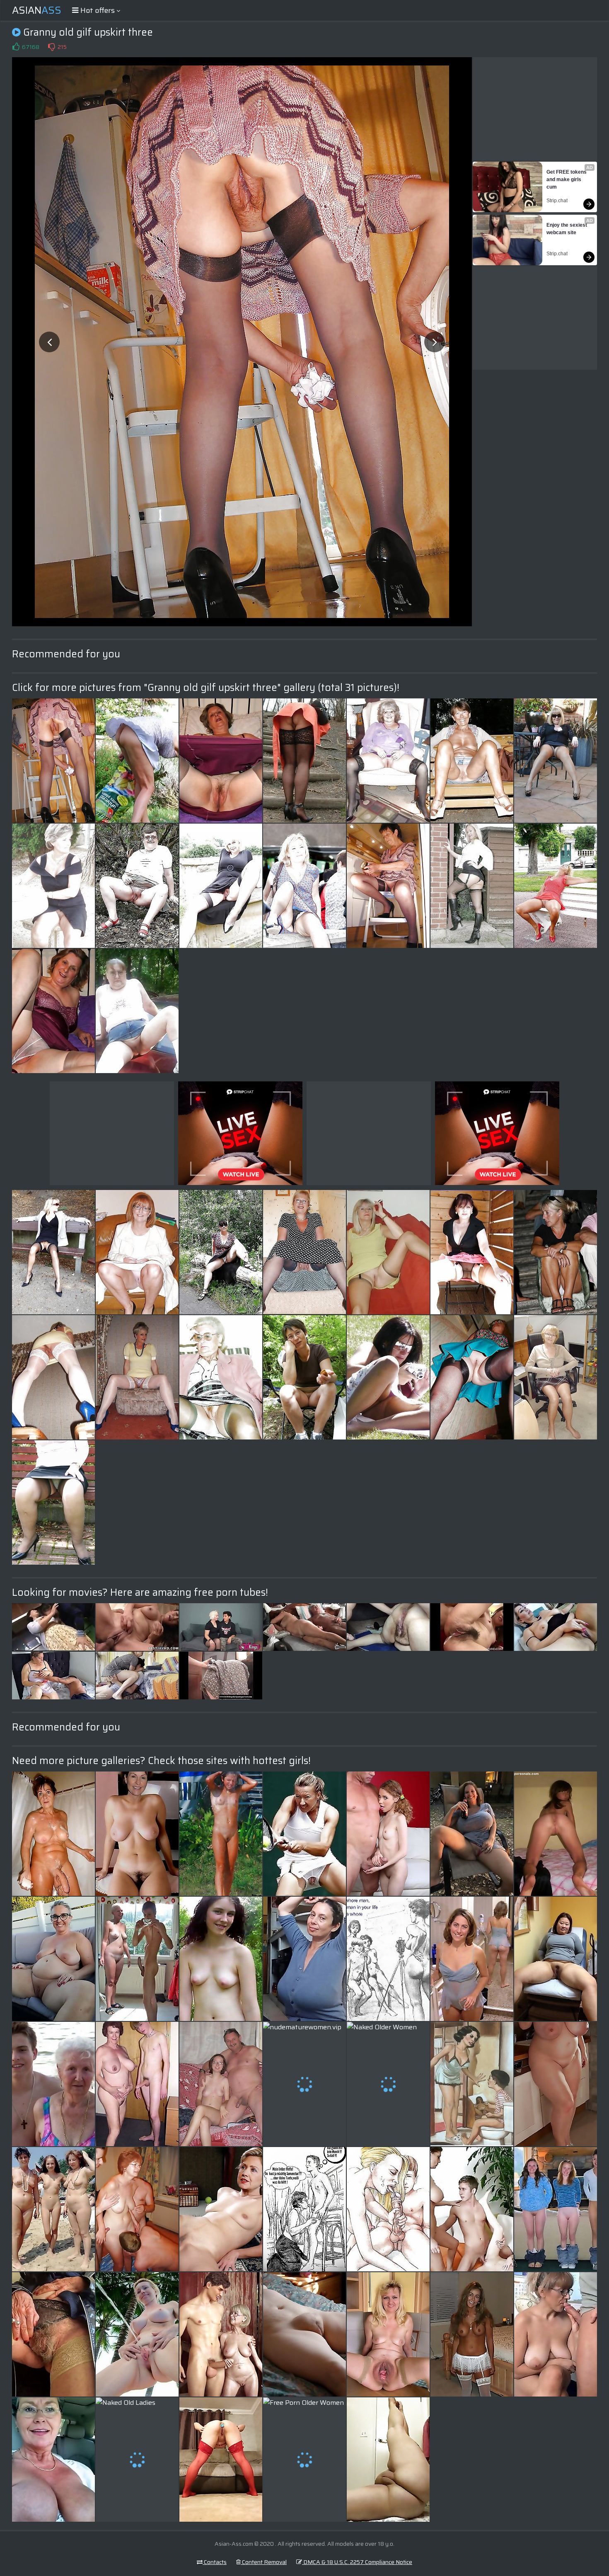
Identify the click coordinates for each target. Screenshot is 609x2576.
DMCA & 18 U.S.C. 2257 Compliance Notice (357, 2562)
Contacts (215, 2562)
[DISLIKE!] (51, 47)
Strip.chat (557, 201)
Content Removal (264, 2562)
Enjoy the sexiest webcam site (567, 229)
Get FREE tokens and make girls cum (567, 179)
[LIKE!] (16, 47)
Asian (37, 10)
